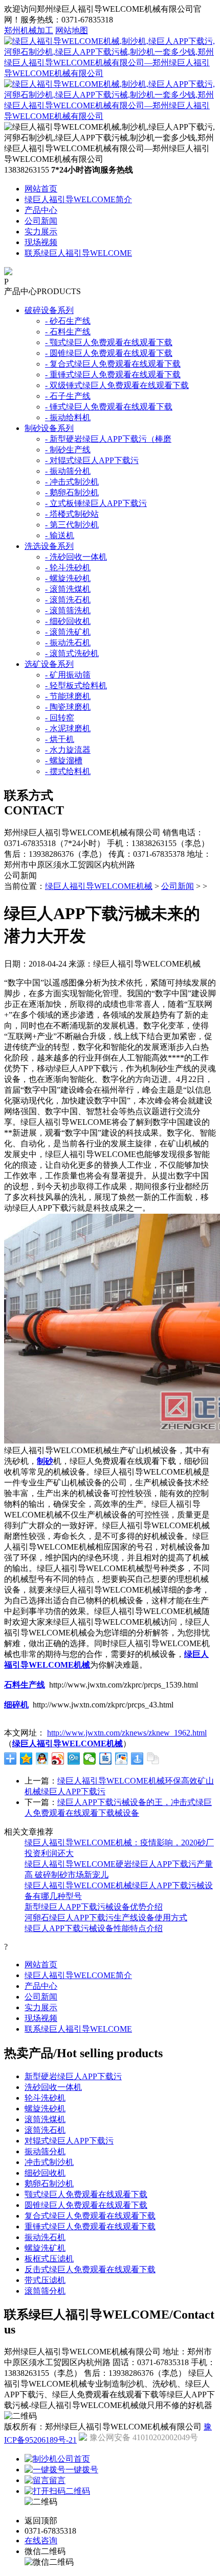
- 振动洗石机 (68, 643)
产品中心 (41, 210)
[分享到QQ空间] (26, 1759)
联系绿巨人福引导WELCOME (78, 253)
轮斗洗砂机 (45, 2098)
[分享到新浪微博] (58, 1759)
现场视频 (41, 242)
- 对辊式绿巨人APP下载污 (92, 460)
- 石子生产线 (68, 396)
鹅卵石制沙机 (49, 2184)
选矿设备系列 (49, 664)
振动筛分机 (45, 2151)
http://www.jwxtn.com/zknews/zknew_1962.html (127, 1733)
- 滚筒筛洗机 (68, 610)
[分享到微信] (90, 1759)
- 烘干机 (60, 739)
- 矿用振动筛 (68, 675)
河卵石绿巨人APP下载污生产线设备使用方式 (106, 1918)
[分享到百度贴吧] (106, 1759)
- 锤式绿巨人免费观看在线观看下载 (109, 407)
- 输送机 (60, 535)
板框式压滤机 (49, 2259)
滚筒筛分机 (45, 2291)
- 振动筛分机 (68, 471)
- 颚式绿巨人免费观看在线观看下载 (109, 342)
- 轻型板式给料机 (76, 685)
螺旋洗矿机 (45, 2248)
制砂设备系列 (49, 428)
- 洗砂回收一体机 (76, 557)
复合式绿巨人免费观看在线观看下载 (90, 2216)
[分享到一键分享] (137, 1759)
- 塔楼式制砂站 (72, 514)
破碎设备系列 (49, 310)
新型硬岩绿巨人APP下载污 (73, 2076)
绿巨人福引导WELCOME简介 (78, 199)
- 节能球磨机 (68, 696)
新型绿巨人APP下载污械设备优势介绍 (94, 1907)
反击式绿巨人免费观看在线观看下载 (90, 2269)
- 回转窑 (60, 718)
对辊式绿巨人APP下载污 (69, 2141)
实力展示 (41, 232)
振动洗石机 (45, 2237)
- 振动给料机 (68, 417)
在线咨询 (41, 2541)
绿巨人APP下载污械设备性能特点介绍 (94, 1928)
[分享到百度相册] (122, 1759)
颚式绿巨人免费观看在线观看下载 (86, 2194)
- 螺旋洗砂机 (68, 578)
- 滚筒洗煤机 (68, 589)
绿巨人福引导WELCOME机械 (99, 886)
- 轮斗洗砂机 (68, 568)
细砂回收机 (45, 2173)
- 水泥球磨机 (68, 728)
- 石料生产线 (68, 332)
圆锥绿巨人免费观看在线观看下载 (86, 2205)
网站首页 (41, 189)
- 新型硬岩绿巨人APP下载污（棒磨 (108, 439)
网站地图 (72, 30)
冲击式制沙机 (49, 2162)
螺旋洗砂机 (45, 2109)
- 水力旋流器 (68, 750)
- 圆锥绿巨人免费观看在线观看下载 (109, 353)
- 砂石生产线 (68, 321)
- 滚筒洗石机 (68, 600)
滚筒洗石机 (45, 2130)
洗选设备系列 (49, 546)
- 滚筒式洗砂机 (72, 653)
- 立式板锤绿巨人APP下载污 (96, 503)
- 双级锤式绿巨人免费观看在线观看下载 (117, 385)
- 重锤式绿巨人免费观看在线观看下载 (113, 375)
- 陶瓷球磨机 (68, 707)
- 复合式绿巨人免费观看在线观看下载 (113, 364)
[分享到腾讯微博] (74, 1759)
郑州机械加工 (29, 30)
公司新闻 (41, 221)
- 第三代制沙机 (72, 525)
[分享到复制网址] (153, 1759)
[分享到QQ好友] (42, 1759)
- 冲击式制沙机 (72, 482)
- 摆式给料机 (68, 771)
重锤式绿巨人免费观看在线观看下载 (90, 2226)
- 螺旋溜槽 (64, 761)
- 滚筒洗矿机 (68, 632)
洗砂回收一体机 (53, 2087)
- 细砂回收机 (68, 621)
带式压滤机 (45, 2280)
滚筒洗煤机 (45, 2119)
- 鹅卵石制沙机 (72, 492)
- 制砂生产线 (68, 450)
